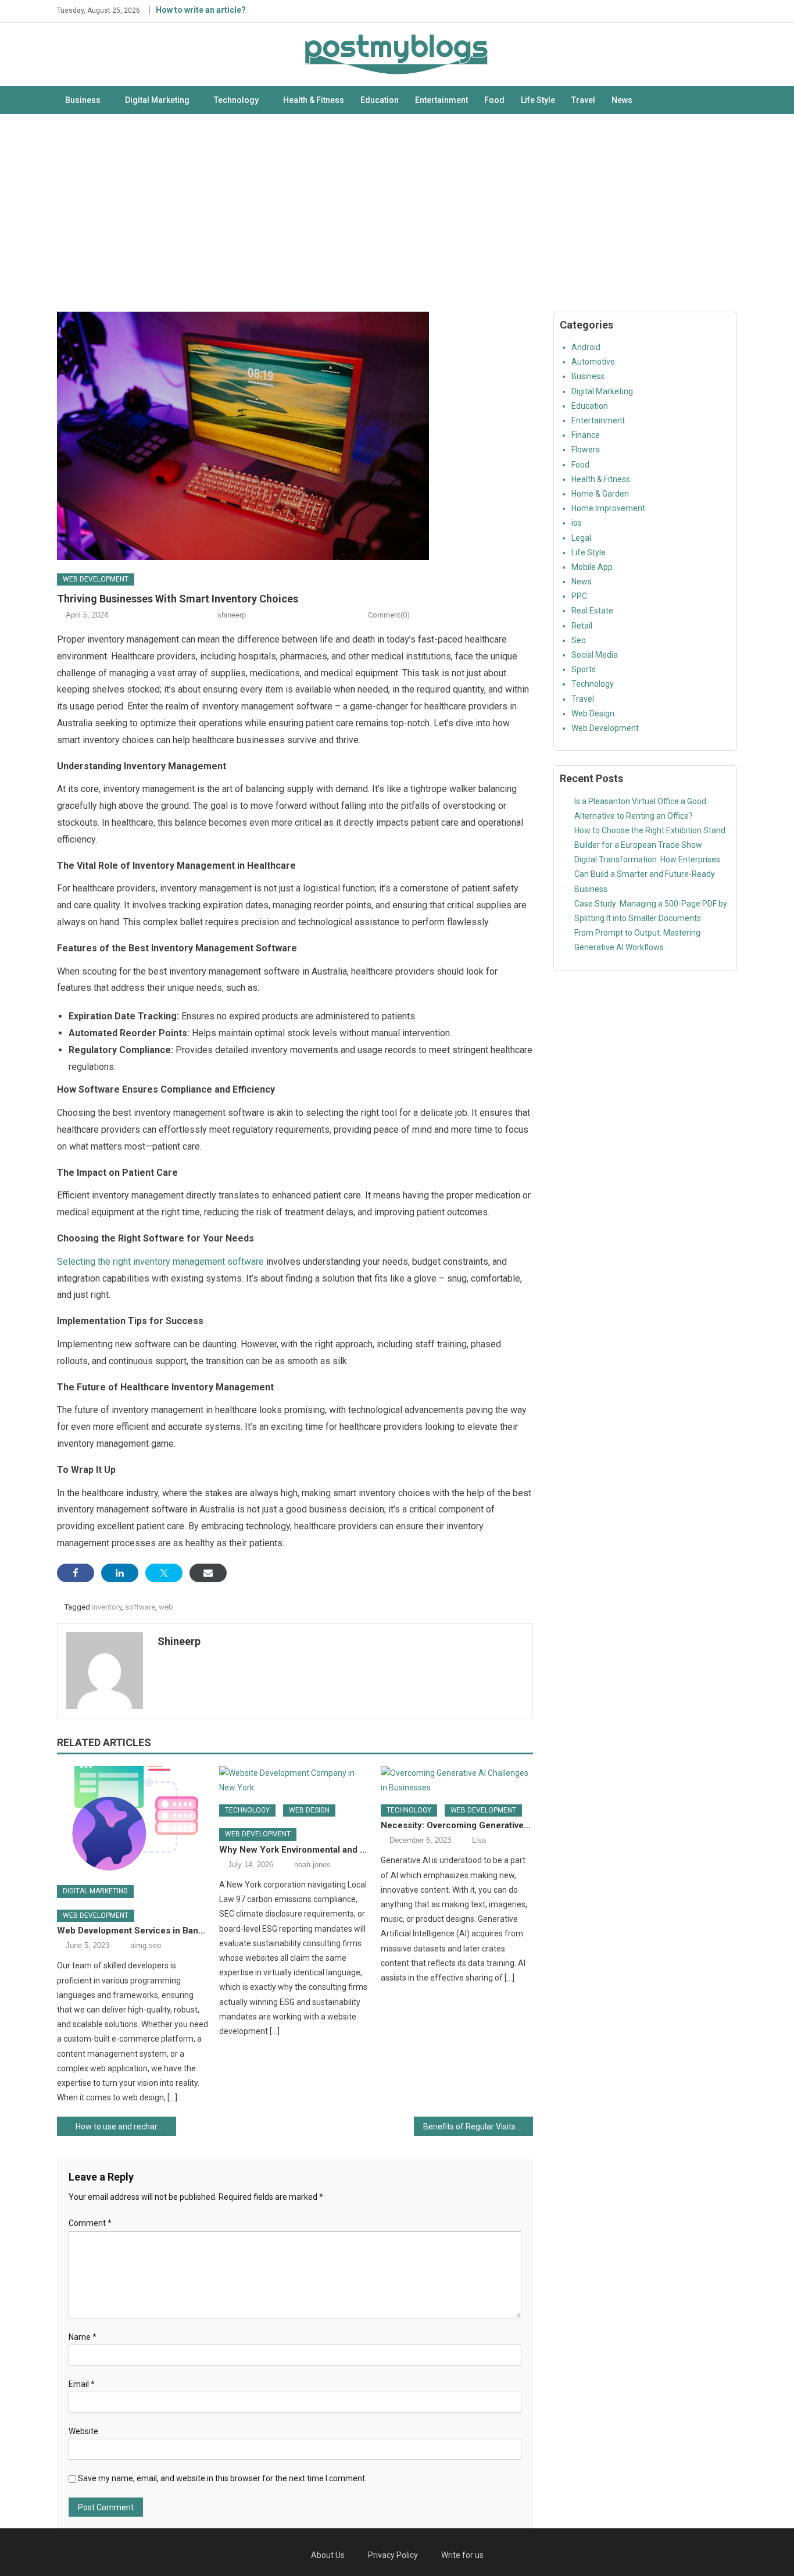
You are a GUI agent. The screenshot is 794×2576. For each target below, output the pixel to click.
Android (586, 347)
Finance (586, 435)
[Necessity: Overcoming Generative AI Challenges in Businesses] (457, 1781)
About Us (328, 2555)
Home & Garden (600, 494)
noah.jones (312, 1865)
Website (83, 2431)
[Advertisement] (397, 213)
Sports (584, 669)
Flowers (586, 449)
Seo (579, 640)
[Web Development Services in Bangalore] (133, 1821)
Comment (90, 2223)
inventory (107, 1607)
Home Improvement (608, 508)
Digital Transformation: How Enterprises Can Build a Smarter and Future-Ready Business (647, 874)
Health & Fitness (314, 100)
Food (494, 100)
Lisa (479, 1840)
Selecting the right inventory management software (160, 1262)
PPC (579, 596)
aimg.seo (146, 1945)
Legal (581, 538)
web (166, 1607)
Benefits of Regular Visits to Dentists (478, 2127)
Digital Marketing (157, 100)
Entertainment (441, 100)
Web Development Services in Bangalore (133, 1931)
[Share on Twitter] (164, 1573)
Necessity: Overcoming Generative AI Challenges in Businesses (457, 1825)
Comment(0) (389, 615)
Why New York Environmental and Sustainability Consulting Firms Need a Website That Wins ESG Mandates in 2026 (295, 1850)
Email (82, 2384)
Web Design (309, 1810)
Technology (236, 100)
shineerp (232, 615)
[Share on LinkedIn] (120, 1573)
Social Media (595, 655)
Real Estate (592, 611)
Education (380, 100)
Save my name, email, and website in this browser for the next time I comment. (222, 2478)
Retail (582, 626)
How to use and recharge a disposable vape (126, 2127)
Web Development (96, 579)
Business (83, 100)
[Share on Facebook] (76, 1573)
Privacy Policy (393, 2555)
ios (577, 523)
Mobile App (592, 567)
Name (83, 2337)
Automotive (593, 362)
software (140, 1607)
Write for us (462, 2555)
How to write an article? (201, 10)
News (622, 100)
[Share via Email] (208, 1573)
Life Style (538, 100)
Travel (583, 100)
